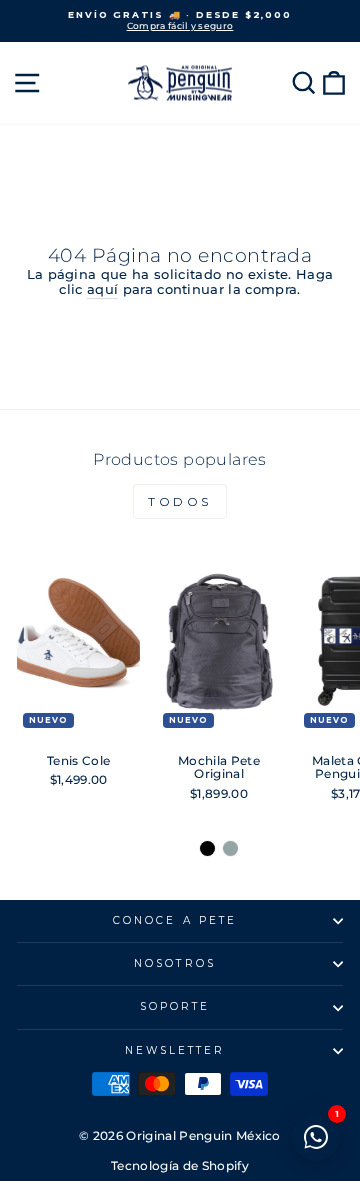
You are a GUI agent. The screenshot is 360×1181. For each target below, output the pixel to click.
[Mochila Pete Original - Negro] (207, 848)
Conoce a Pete (175, 920)
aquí (102, 289)
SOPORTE (175, 1006)
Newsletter (175, 1050)
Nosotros (175, 963)
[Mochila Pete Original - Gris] (230, 848)
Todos (180, 501)
